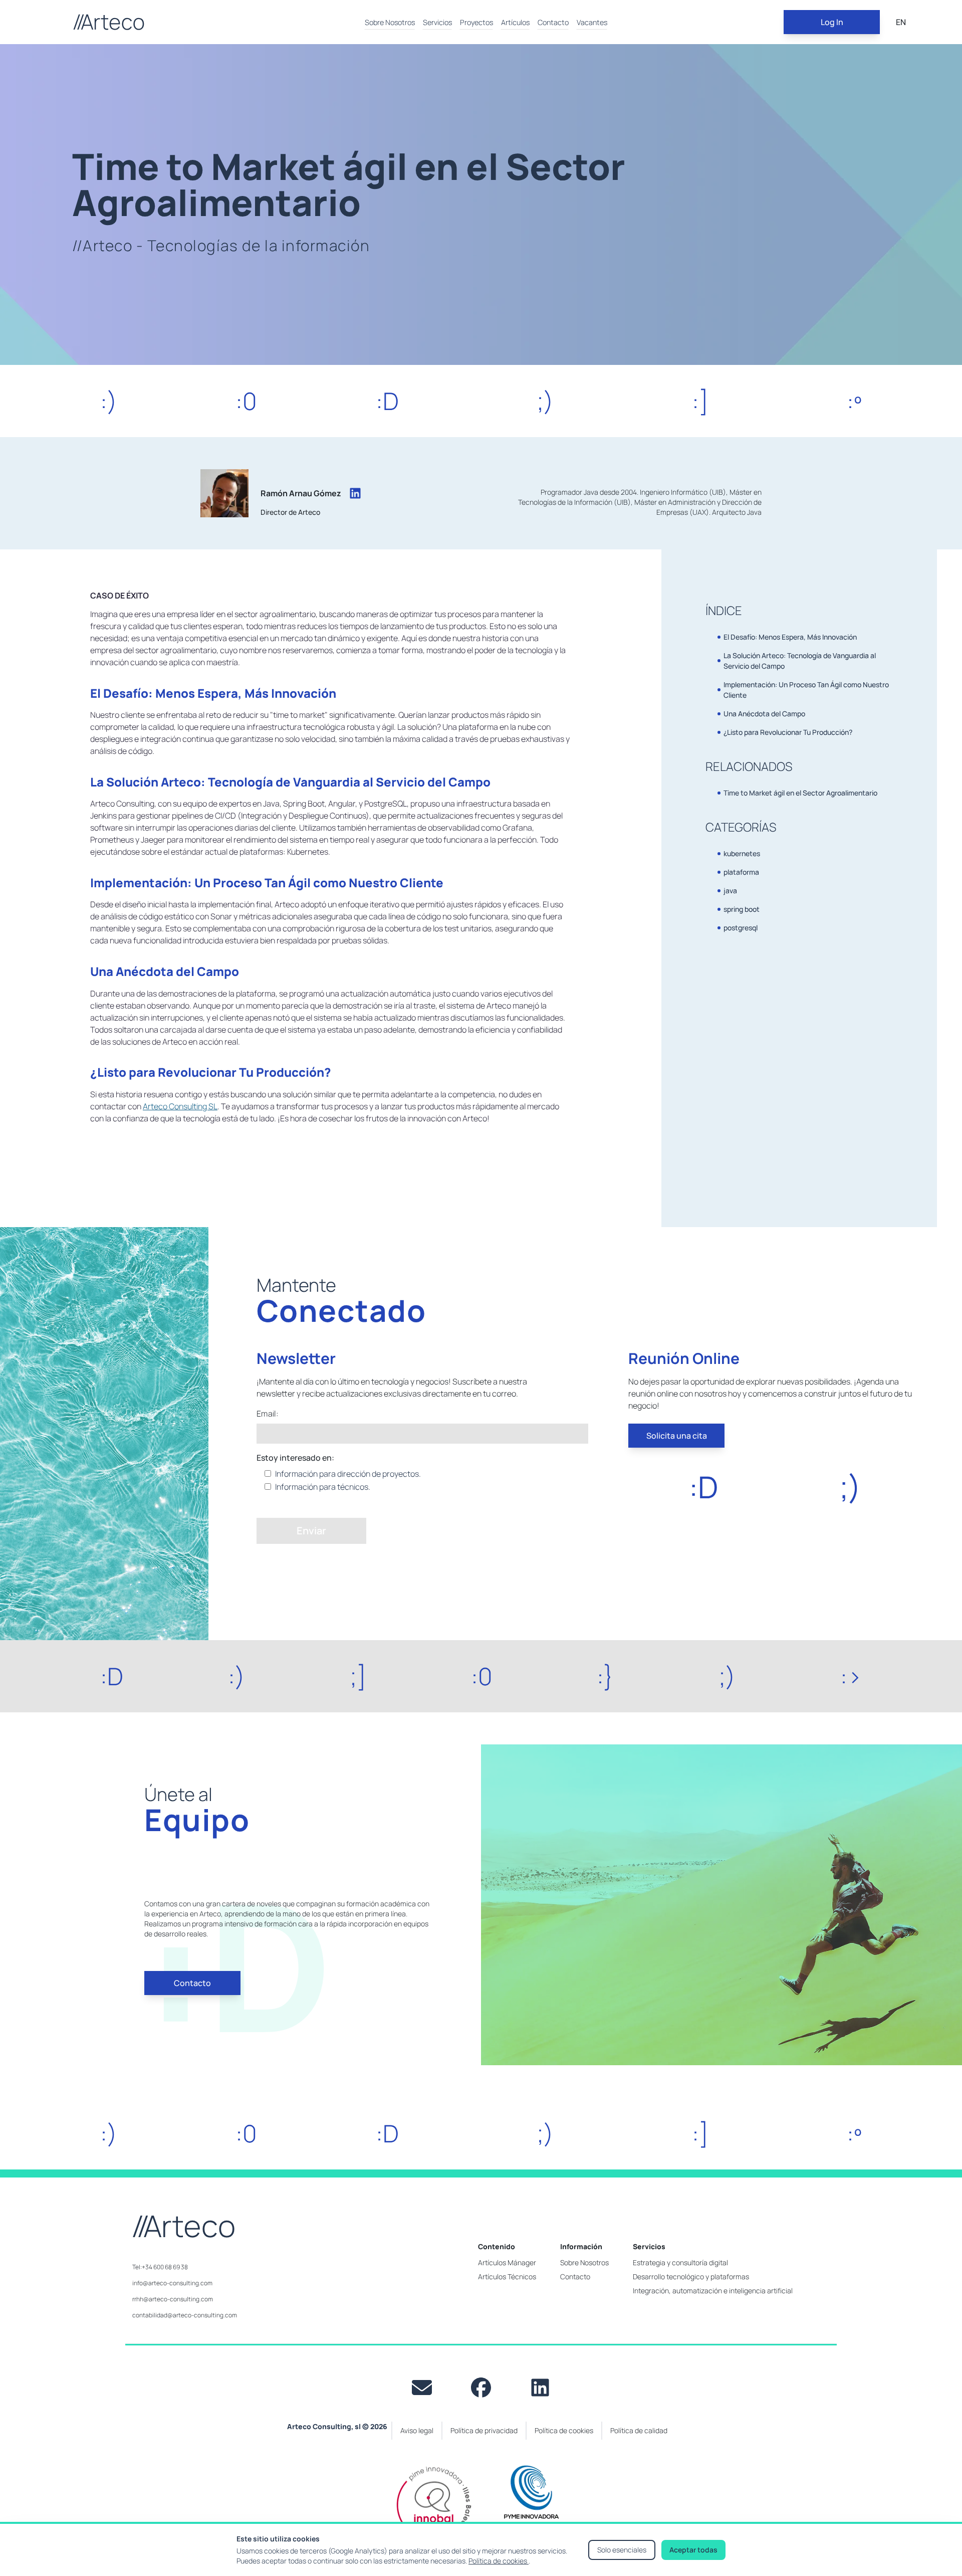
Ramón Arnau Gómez (301, 493)
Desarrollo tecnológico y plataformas (691, 2276)
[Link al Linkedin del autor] (355, 493)
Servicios (437, 22)
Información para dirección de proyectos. (348, 1474)
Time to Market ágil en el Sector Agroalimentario (800, 793)
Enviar (311, 1531)
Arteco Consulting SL (180, 1106)
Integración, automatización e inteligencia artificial (713, 2291)
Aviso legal (417, 2430)
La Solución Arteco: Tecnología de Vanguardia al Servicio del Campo (800, 661)
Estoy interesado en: (295, 1458)
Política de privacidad (484, 2430)
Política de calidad (639, 2430)
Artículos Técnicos (507, 2276)
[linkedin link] (540, 2388)
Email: (268, 1414)
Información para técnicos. (323, 1487)
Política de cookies (499, 2561)
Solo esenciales (622, 2550)
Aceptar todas (693, 2550)
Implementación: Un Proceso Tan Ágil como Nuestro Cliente (806, 690)
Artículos (515, 22)
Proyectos (476, 22)
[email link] (422, 2388)
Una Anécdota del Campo (764, 714)
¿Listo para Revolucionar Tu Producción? (788, 732)
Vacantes (592, 22)
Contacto (553, 22)
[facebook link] (481, 2388)
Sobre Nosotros (390, 22)
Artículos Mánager (507, 2262)
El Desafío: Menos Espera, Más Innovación (790, 637)
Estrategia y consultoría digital (680, 2262)
